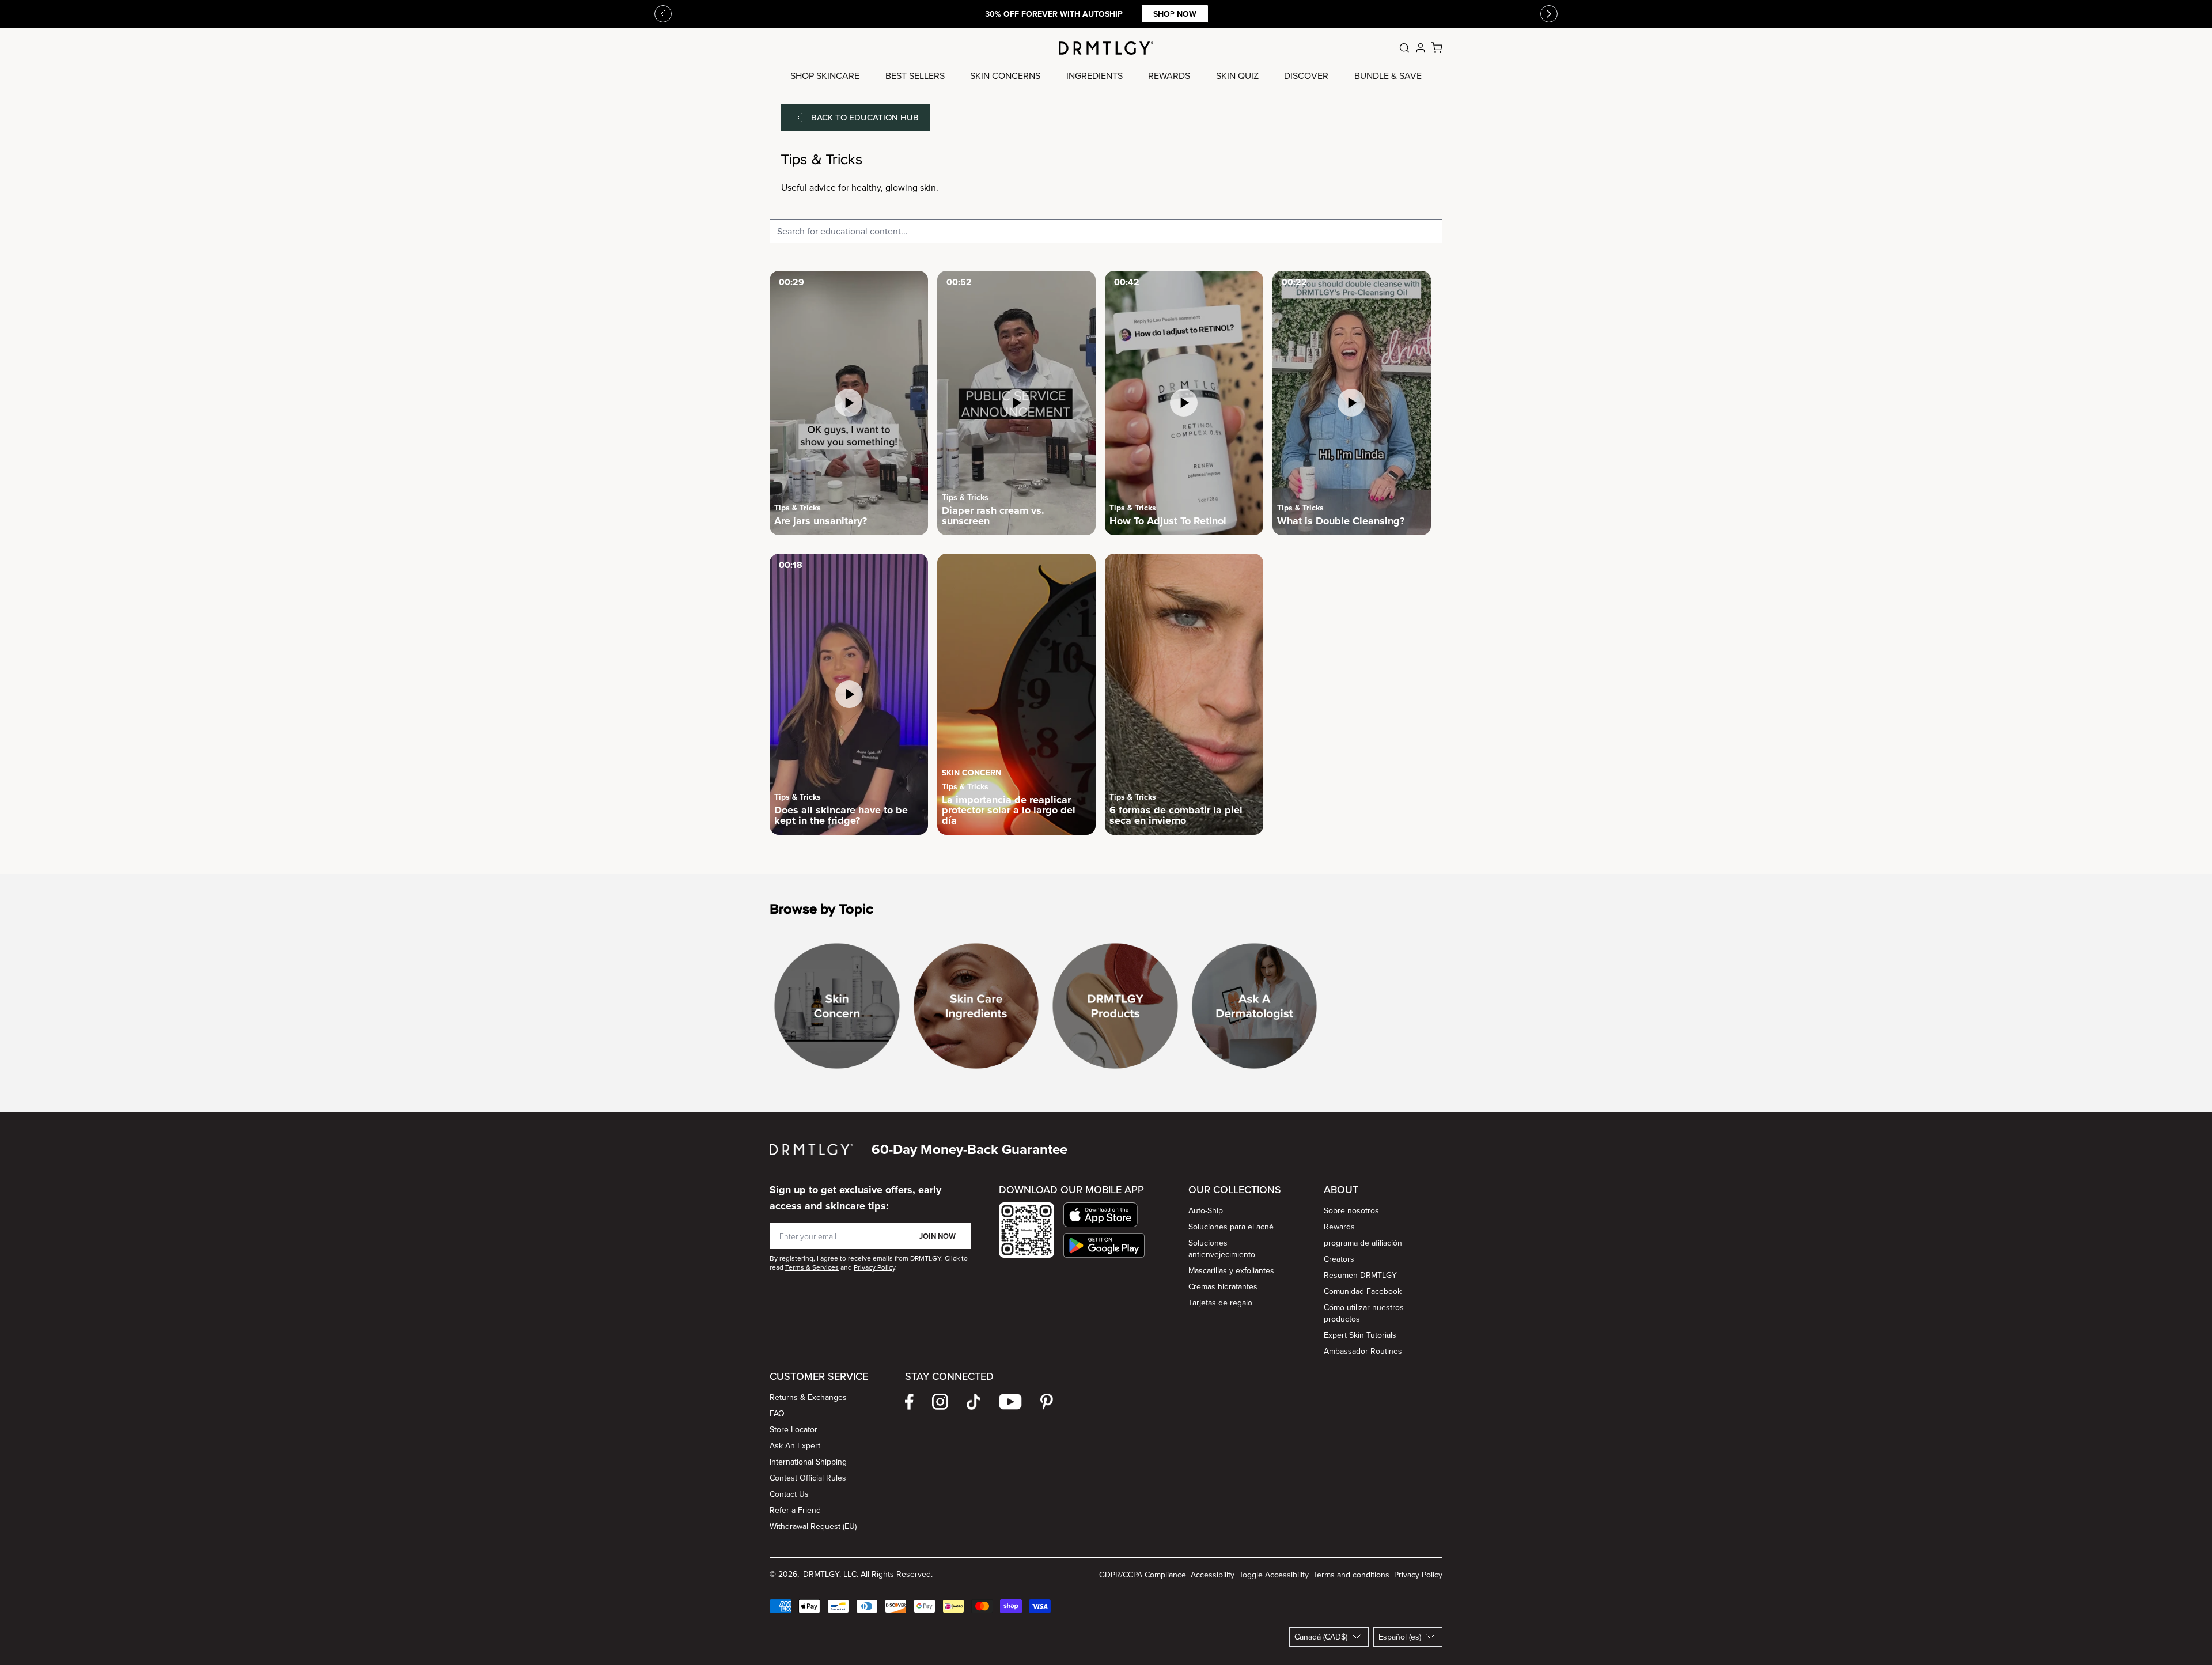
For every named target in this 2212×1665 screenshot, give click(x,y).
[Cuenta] (1421, 48)
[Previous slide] (663, 14)
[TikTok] (974, 1402)
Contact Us (789, 1494)
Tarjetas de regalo (1220, 1303)
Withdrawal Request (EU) (813, 1526)
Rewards (1339, 1227)
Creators (1339, 1259)
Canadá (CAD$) (1321, 1637)
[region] (1106, 1011)
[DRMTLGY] (1106, 48)
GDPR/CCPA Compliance (1143, 1575)
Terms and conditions (1351, 1575)
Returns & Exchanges (808, 1397)
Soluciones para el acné (1231, 1227)
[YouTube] (1010, 1402)
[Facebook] (909, 1402)
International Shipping (808, 1462)
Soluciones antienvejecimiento (1222, 1248)
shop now (1175, 14)
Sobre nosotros (1351, 1210)
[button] (1104, 1215)
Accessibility (1213, 1575)
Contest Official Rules (808, 1478)
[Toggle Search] (1404, 48)
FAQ (777, 1413)
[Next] (1549, 14)
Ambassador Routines (1363, 1351)
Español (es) (1400, 1637)
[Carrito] (1437, 48)
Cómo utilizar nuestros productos (1364, 1313)
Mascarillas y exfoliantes (1231, 1270)
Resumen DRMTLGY (1360, 1275)
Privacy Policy (1418, 1575)
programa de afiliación (1363, 1243)
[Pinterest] (1047, 1402)
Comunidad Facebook (1363, 1291)
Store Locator (793, 1429)
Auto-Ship (1206, 1210)
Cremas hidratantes (1223, 1286)
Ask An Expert (795, 1445)
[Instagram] (940, 1402)
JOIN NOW (938, 1236)
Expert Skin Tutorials (1360, 1335)
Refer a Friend (795, 1510)
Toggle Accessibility (1274, 1575)
